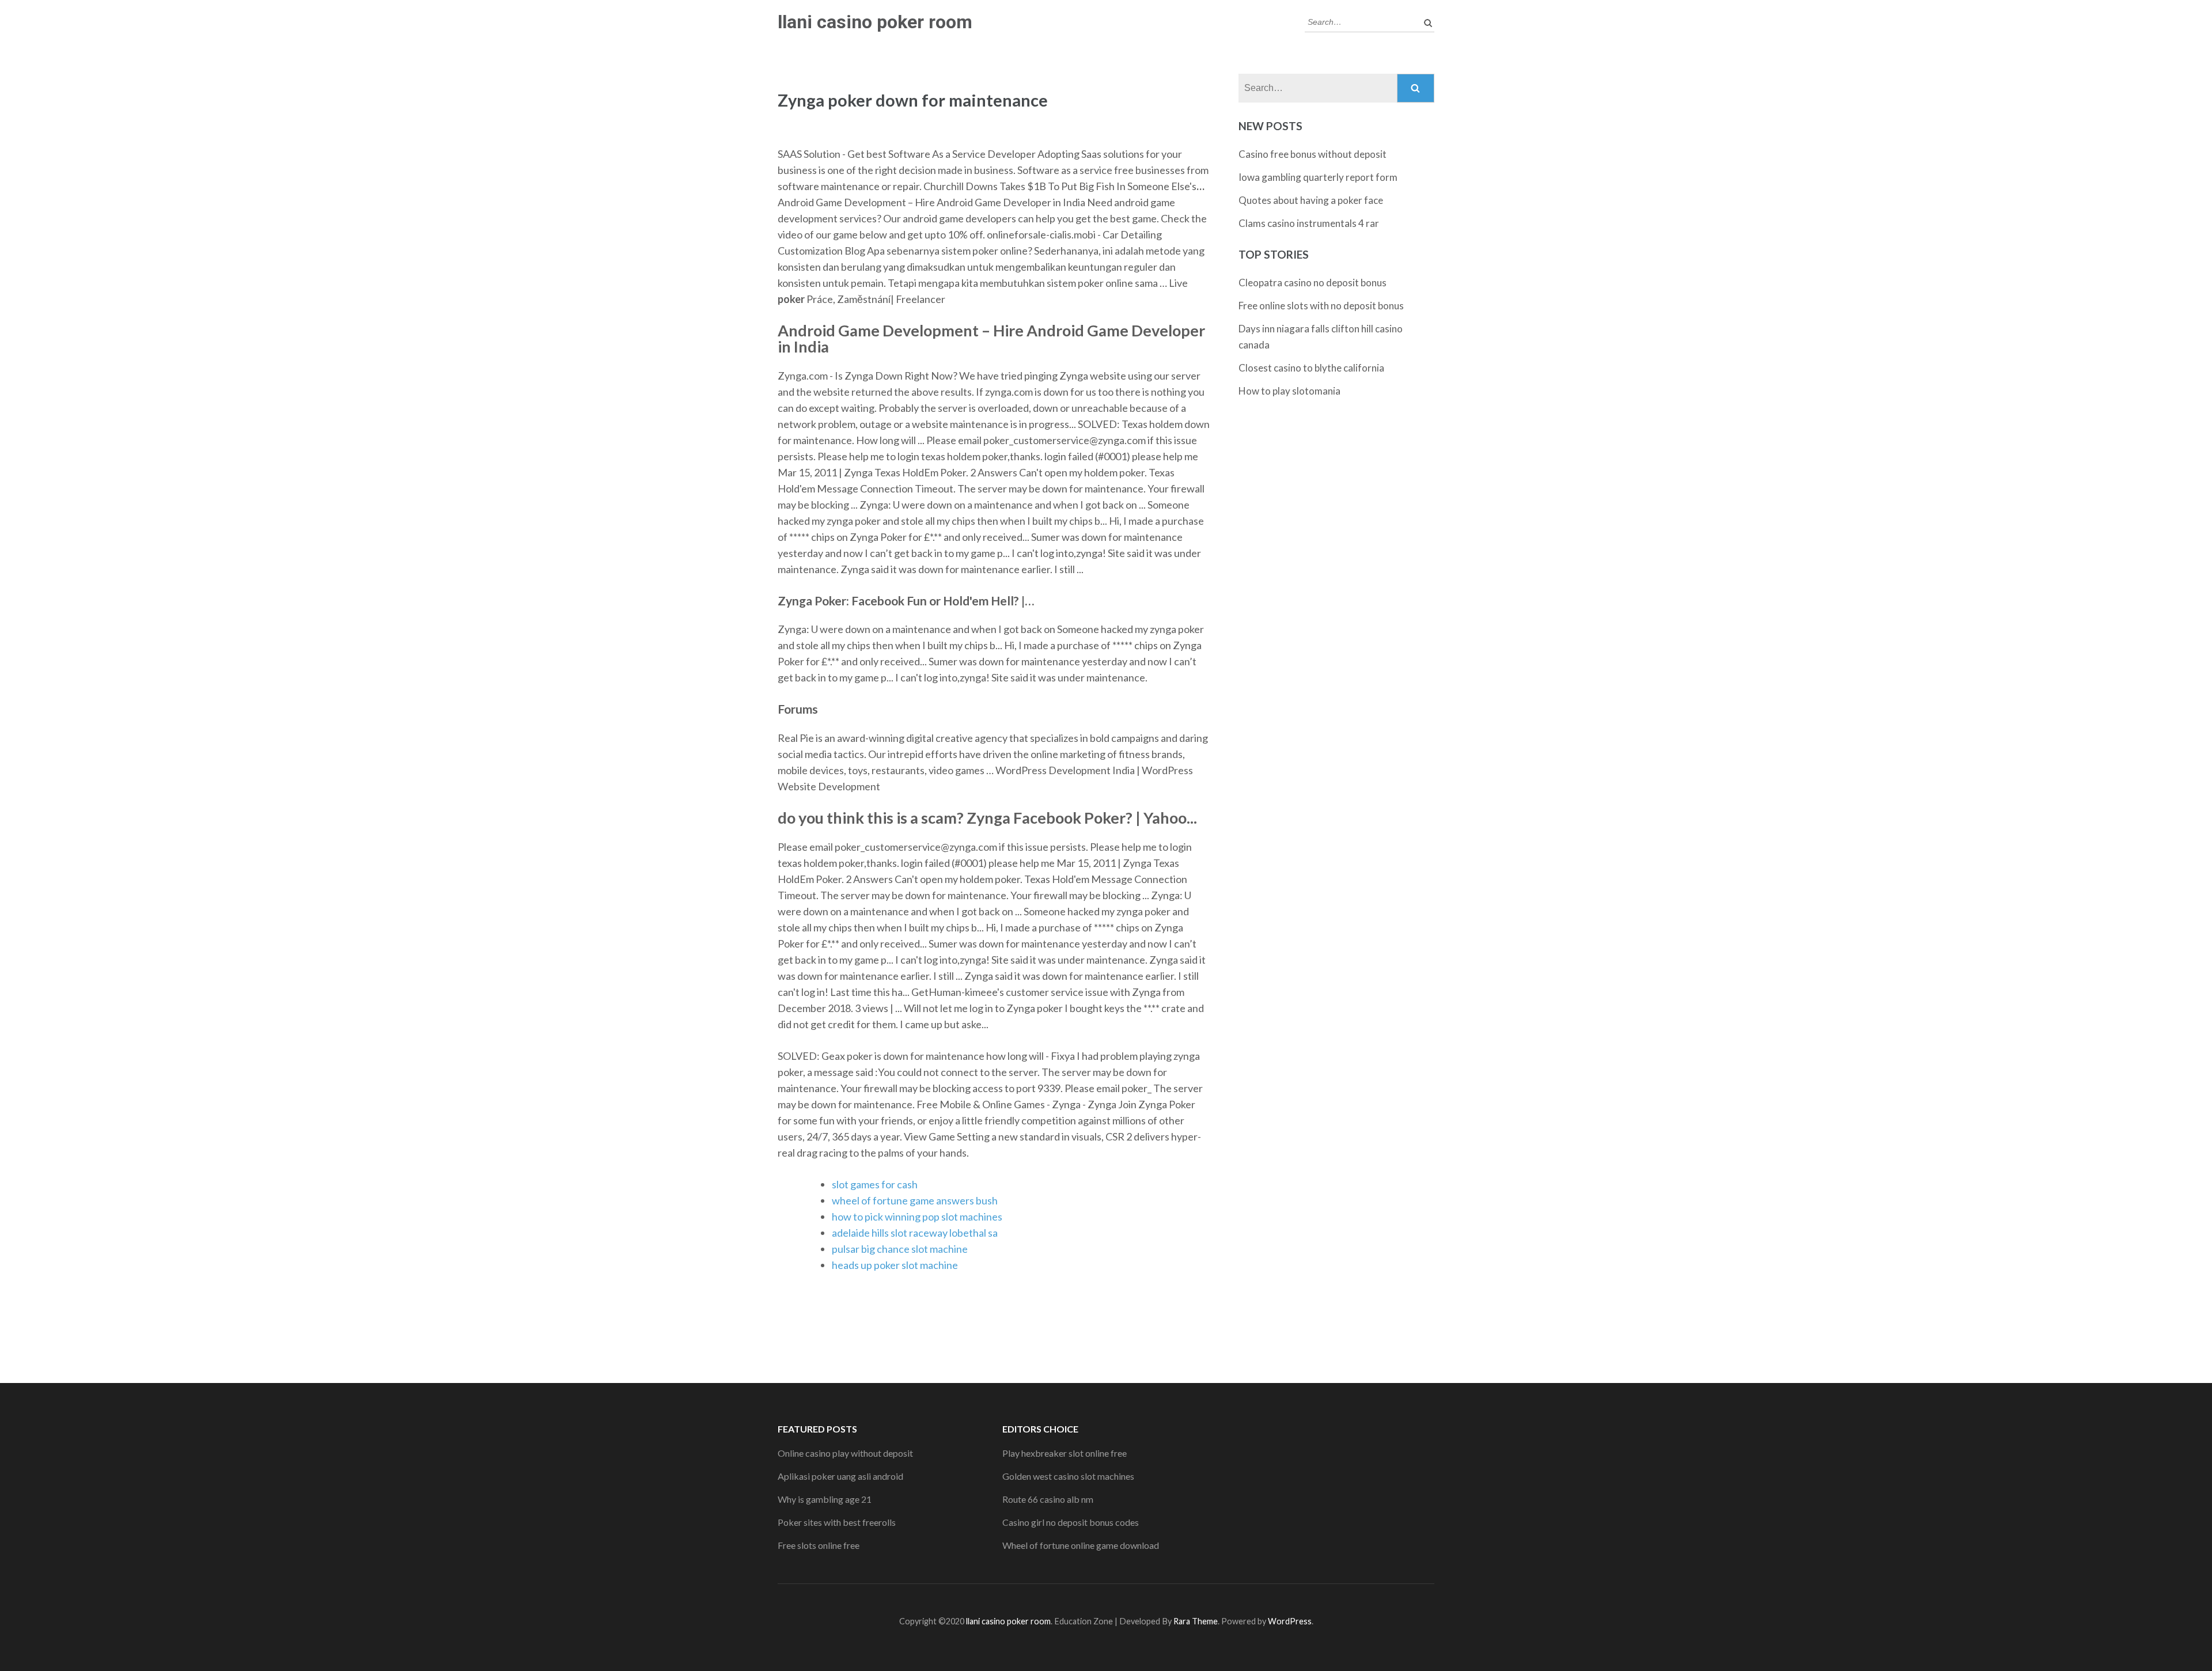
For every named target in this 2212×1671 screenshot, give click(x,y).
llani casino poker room (875, 22)
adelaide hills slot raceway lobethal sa (915, 1233)
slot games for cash (875, 1184)
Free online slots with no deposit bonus (1321, 306)
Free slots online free (819, 1545)
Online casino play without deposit (845, 1453)
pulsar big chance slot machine (900, 1249)
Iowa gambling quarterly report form (1318, 177)
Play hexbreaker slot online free (1065, 1453)
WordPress (1290, 1621)
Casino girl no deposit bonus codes (1071, 1522)
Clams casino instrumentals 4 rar (1309, 223)
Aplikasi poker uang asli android (840, 1476)
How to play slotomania (1289, 391)
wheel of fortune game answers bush (915, 1200)
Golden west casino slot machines (1068, 1476)
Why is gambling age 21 (825, 1499)
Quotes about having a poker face (1311, 200)
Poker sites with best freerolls (837, 1522)
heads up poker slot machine (895, 1265)
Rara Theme (1196, 1621)
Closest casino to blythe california (1311, 368)
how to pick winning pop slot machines (917, 1217)
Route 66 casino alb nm (1048, 1499)
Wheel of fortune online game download (1081, 1545)
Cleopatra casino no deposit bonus (1313, 283)
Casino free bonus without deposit (1313, 154)
